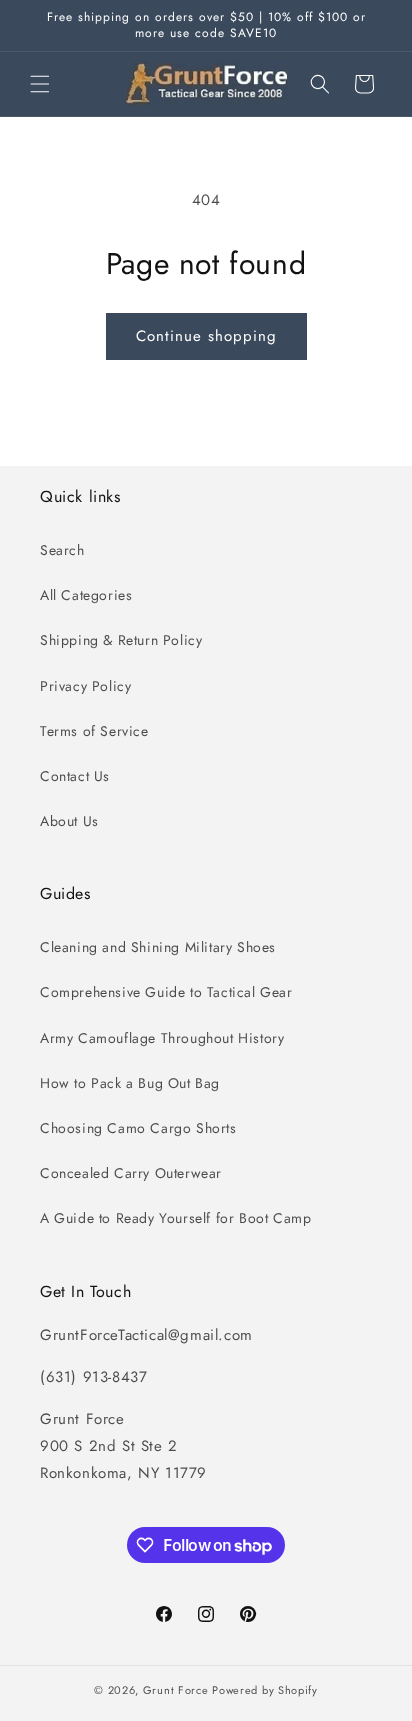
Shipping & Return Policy (121, 640)
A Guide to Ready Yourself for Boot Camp (175, 1218)
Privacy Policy (85, 686)
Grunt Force (176, 1690)
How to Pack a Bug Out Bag (130, 1083)
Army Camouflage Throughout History (162, 1038)
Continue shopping (206, 336)
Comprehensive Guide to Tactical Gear (166, 992)
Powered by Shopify (265, 1690)
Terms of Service (94, 731)
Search (62, 550)
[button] (40, 84)
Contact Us (75, 776)
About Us (69, 821)
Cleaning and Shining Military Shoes (158, 947)
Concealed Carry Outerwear (131, 1173)
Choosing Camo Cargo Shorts (138, 1128)
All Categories (86, 595)
